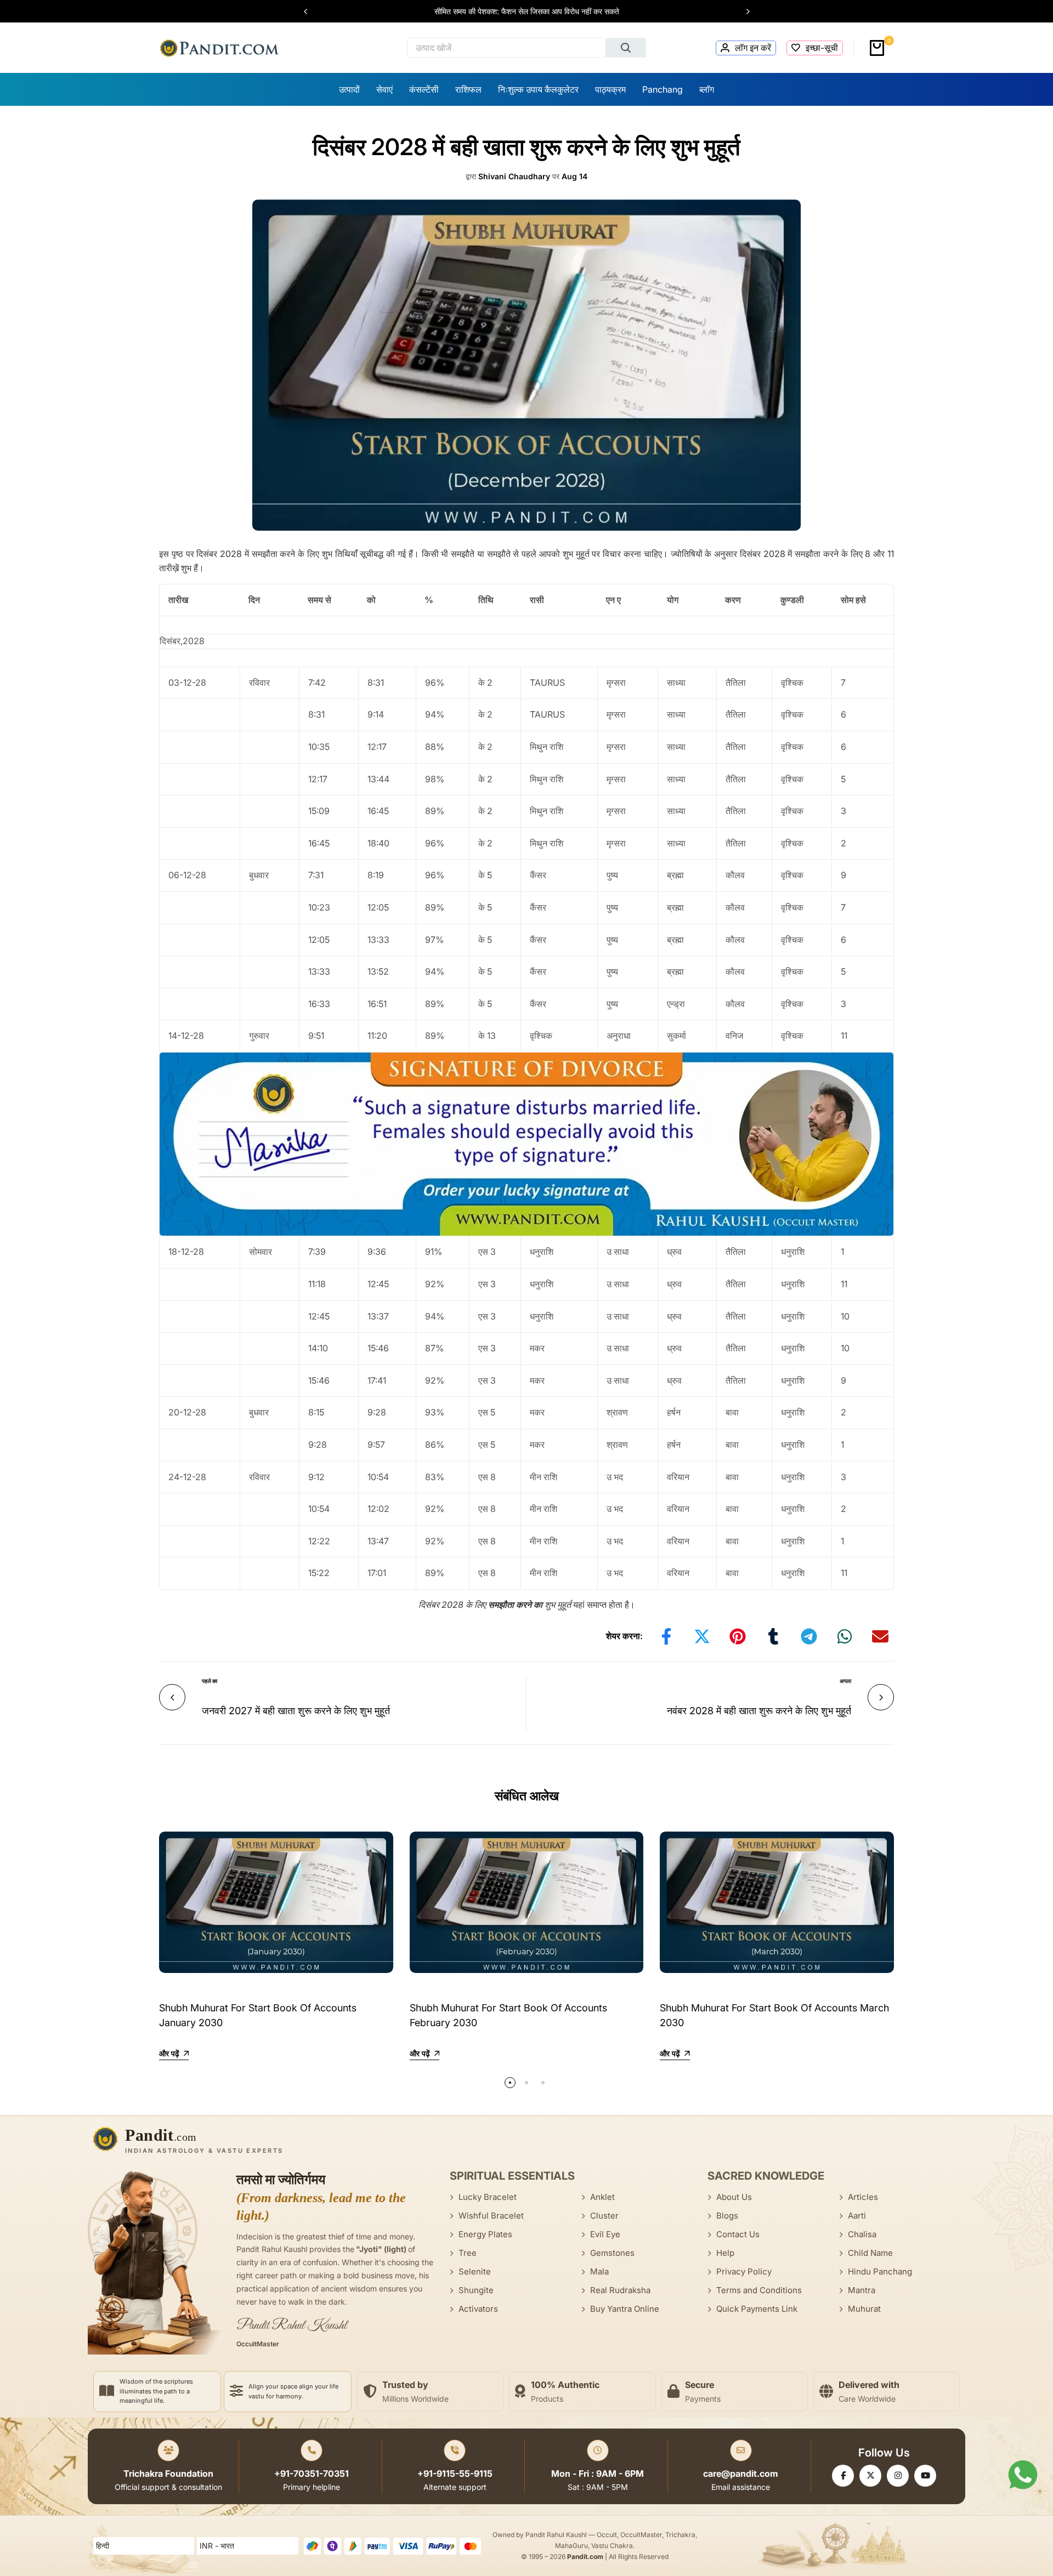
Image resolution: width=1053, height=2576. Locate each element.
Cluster (604, 2216)
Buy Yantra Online (625, 2309)
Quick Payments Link (757, 2309)
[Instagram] (898, 2476)
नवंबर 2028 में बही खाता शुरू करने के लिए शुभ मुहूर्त (759, 1711)
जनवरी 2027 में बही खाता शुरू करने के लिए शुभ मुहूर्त (296, 1711)
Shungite (476, 2290)
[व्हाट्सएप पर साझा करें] (845, 1636)
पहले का (210, 1681)
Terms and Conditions (759, 2290)
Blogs (727, 2216)
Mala (599, 2271)
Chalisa (862, 2234)
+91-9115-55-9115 (455, 2473)
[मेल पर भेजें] (880, 1636)
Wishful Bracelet (491, 2216)
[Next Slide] (743, 12)
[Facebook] (843, 2476)
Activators (478, 2309)
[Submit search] (626, 48)
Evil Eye (605, 2234)
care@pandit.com (741, 2473)
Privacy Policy (744, 2271)
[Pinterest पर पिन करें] (738, 1636)
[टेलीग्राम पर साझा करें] (809, 1636)
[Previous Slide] (311, 12)
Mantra (862, 2290)
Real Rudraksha (620, 2290)
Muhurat (864, 2309)
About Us (734, 2197)
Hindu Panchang (880, 2271)
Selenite (475, 2271)
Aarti (857, 2216)
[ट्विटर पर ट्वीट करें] (702, 1636)
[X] (870, 2476)
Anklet (602, 2197)
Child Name (870, 2253)
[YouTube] (925, 2476)
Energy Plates (485, 2234)
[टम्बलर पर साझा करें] (773, 1636)
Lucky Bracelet (488, 2197)
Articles (863, 2197)
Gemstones (612, 2253)
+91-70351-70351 (312, 2473)
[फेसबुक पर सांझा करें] (666, 1636)
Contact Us (738, 2234)
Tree (468, 2253)
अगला (845, 1681)
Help (725, 2253)
